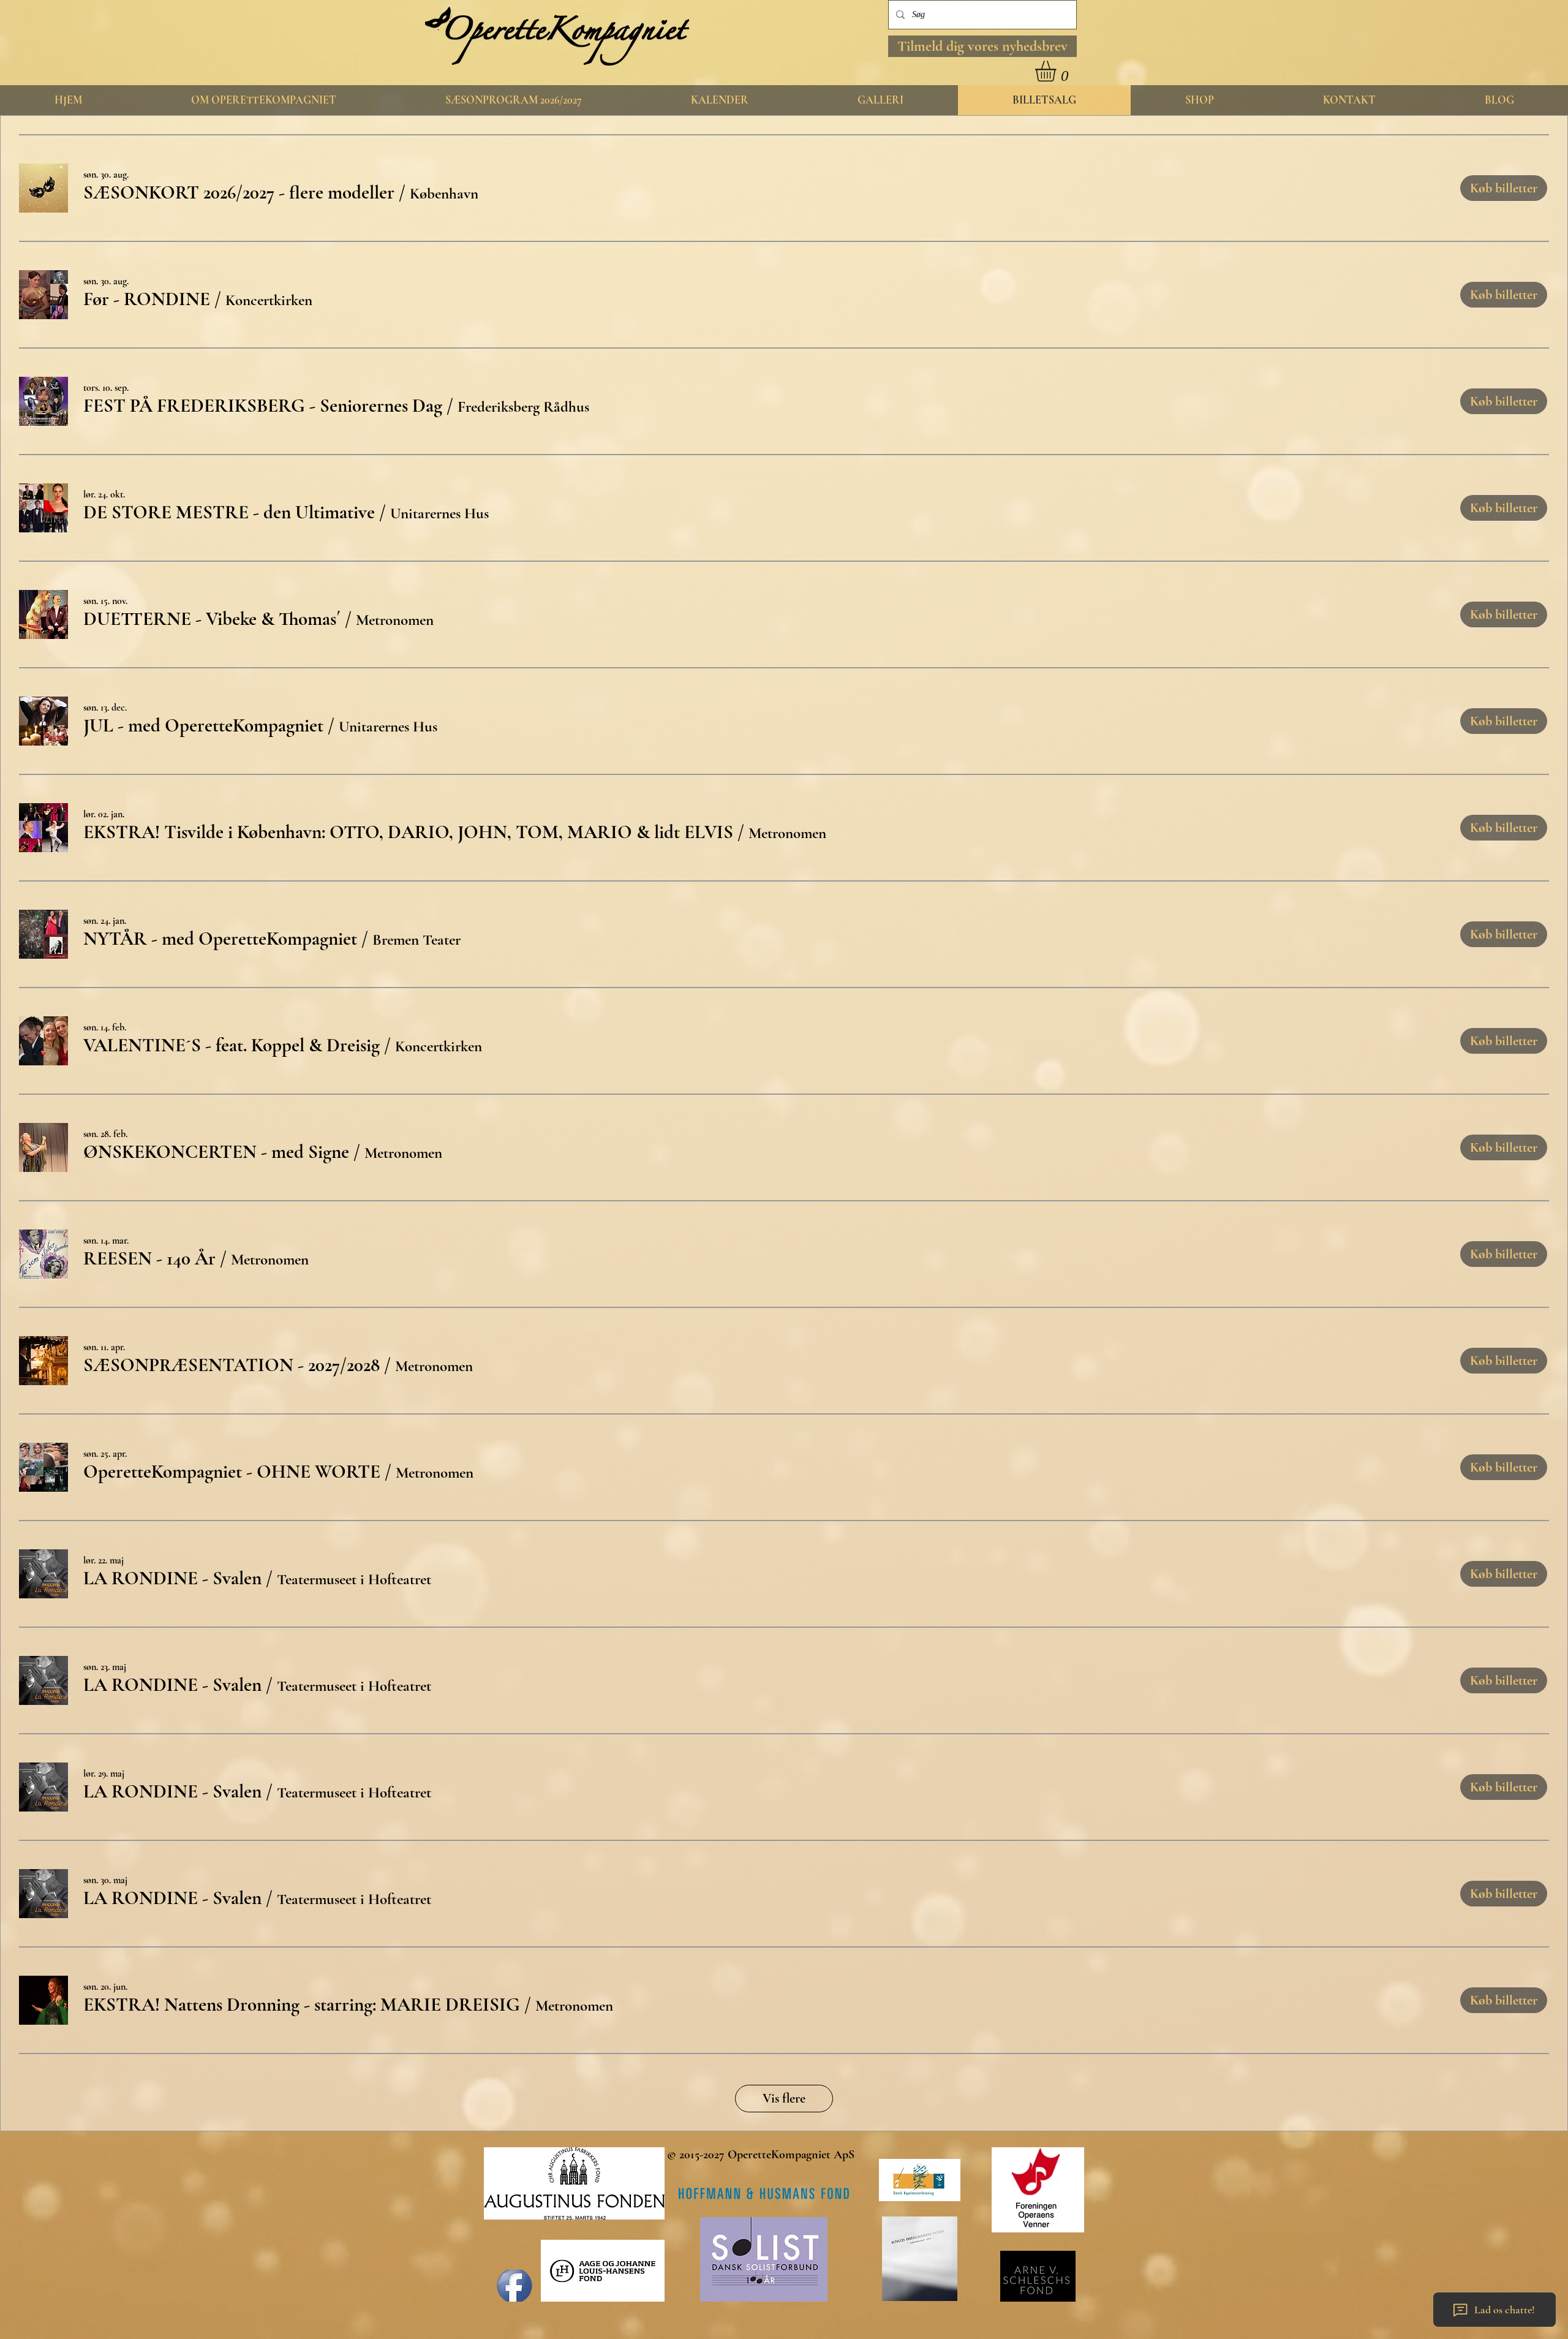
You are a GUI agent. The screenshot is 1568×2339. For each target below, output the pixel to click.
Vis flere (784, 2098)
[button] (982, 46)
